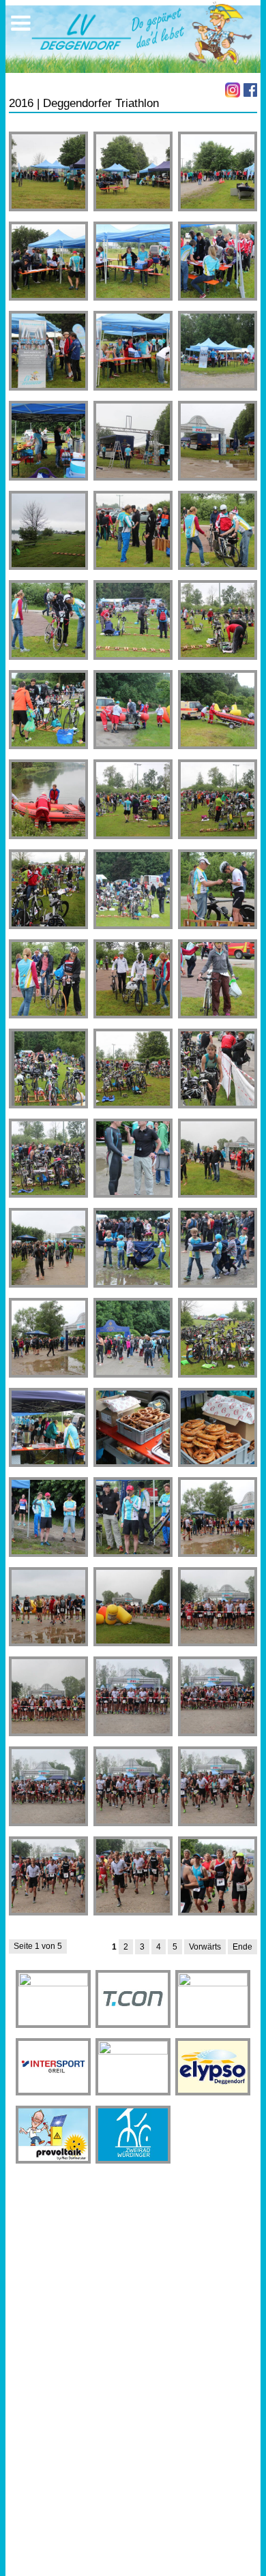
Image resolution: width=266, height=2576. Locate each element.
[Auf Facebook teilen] (250, 90)
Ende (242, 1947)
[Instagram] (233, 90)
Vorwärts (205, 1947)
